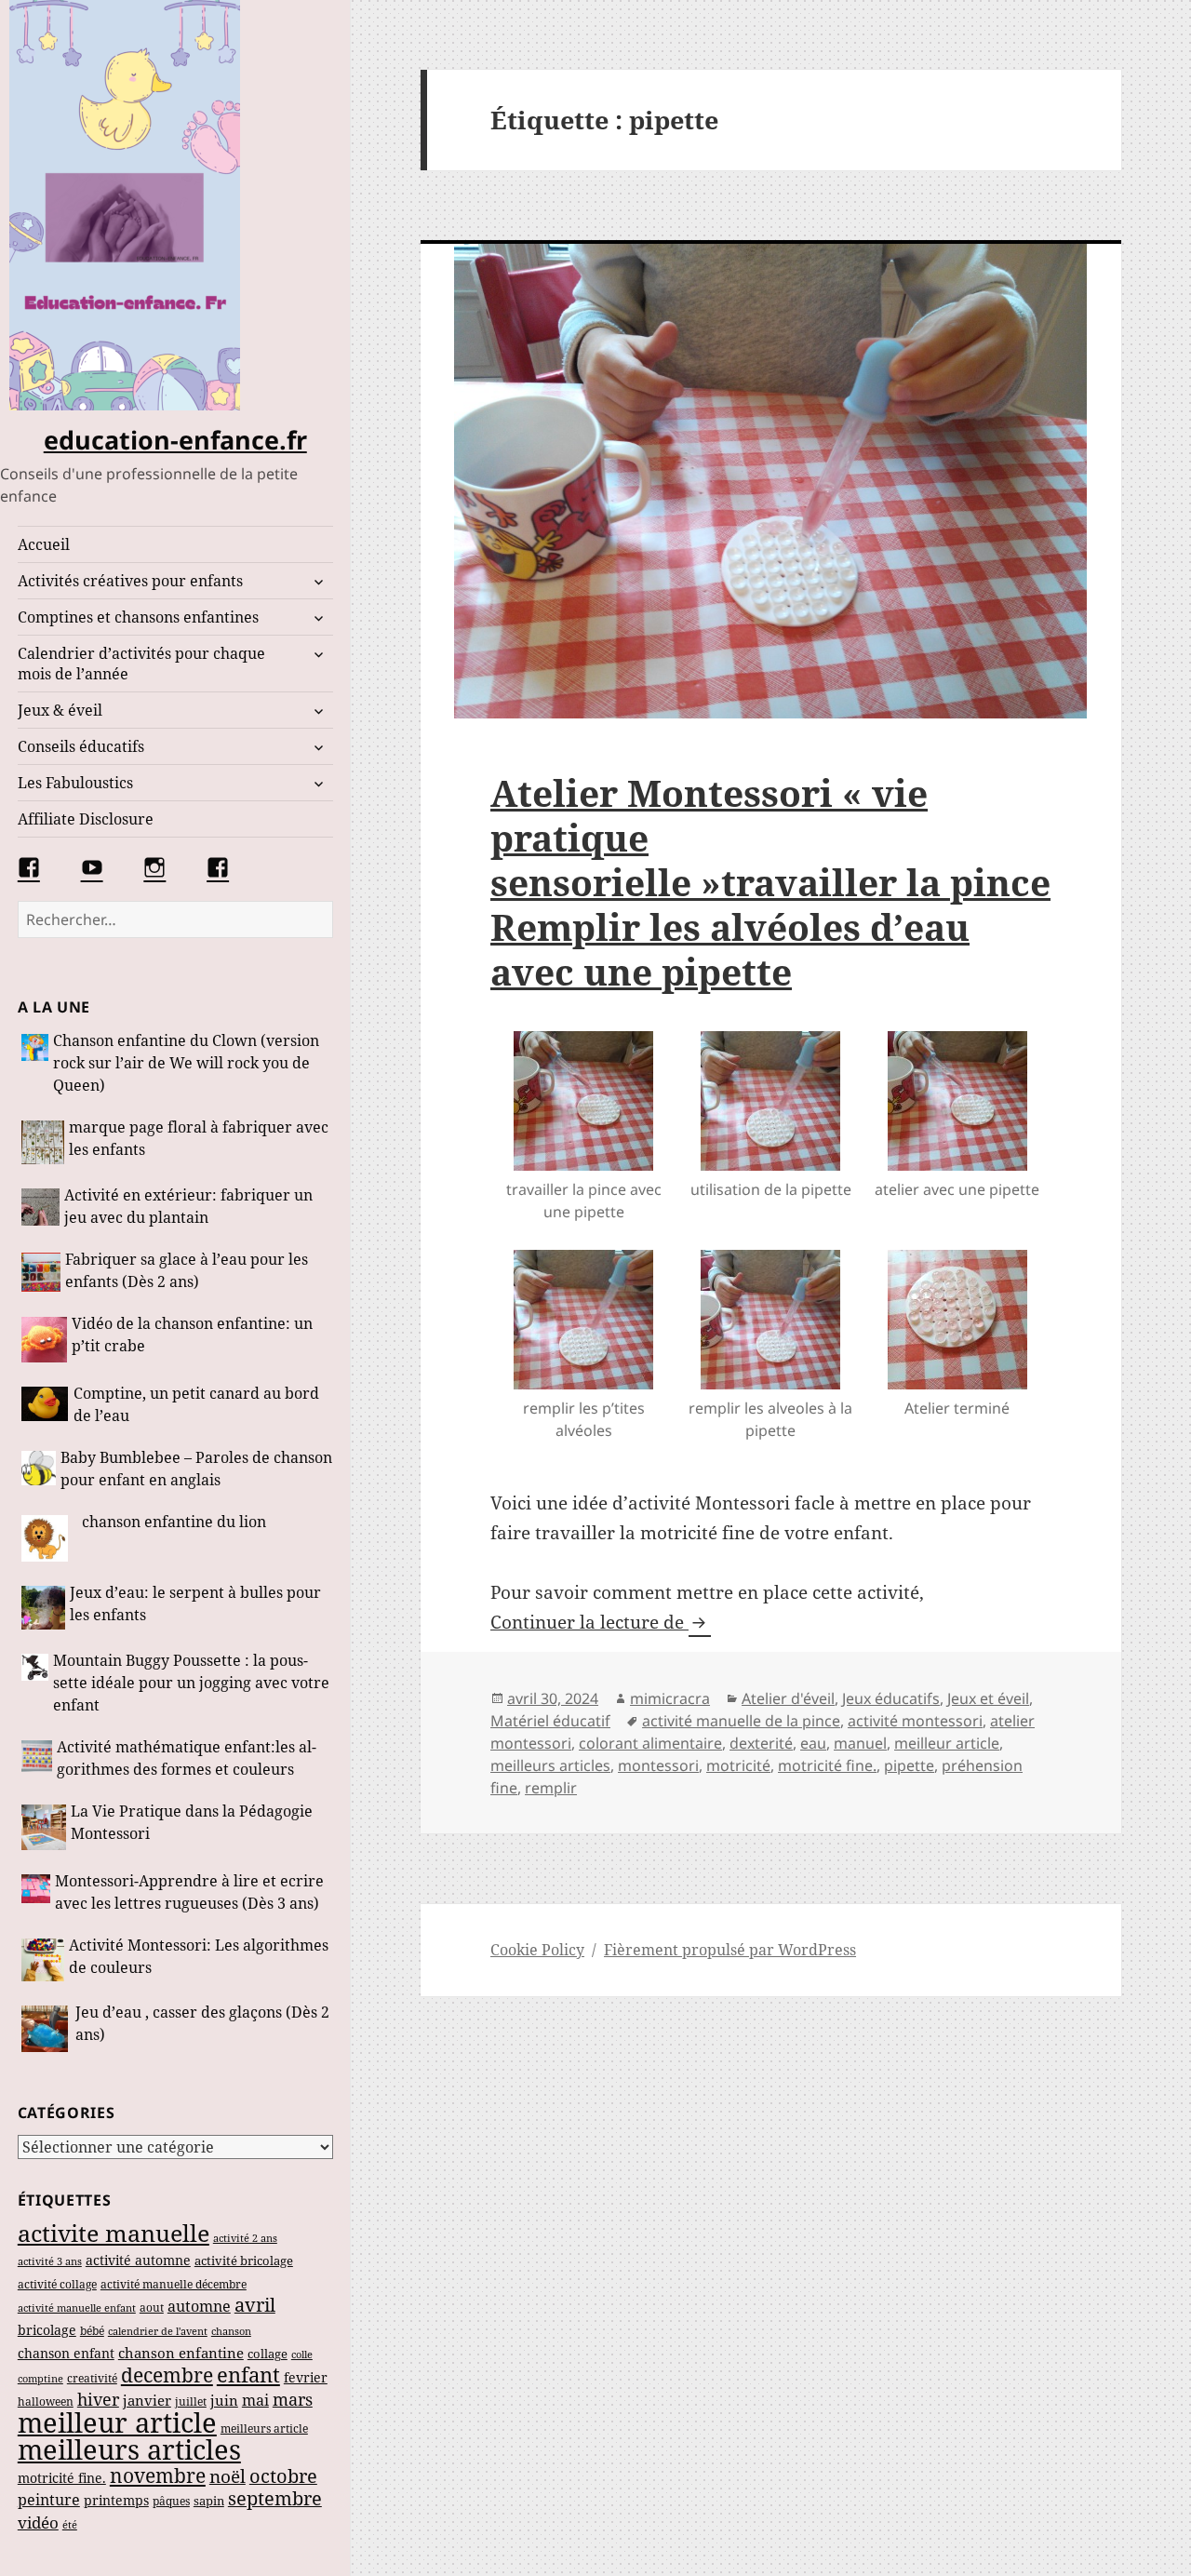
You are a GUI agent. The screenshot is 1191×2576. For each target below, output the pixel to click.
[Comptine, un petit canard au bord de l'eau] (45, 1407)
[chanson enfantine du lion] (49, 1538)
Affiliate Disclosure (86, 819)
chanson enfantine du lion (174, 1522)
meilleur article (117, 2422)
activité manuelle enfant (77, 2308)
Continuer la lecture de (601, 1622)
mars (293, 2399)
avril (255, 2305)
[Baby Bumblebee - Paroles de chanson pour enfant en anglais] (39, 1471)
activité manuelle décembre (174, 2284)
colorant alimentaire (650, 1743)
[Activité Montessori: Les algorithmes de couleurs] (43, 1960)
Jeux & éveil (60, 710)
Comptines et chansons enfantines (138, 617)
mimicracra (670, 1698)
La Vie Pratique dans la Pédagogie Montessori (192, 1822)
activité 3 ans (50, 2261)
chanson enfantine (181, 2353)
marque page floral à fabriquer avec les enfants (199, 1138)
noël (227, 2476)
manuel (860, 1743)
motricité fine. (62, 2478)
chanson (231, 2331)
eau (813, 1743)
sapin (209, 2501)
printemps (116, 2501)
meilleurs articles (129, 2449)
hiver (98, 2399)
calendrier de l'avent (158, 2331)
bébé (92, 2330)
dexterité (761, 1743)
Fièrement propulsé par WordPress (730, 1950)
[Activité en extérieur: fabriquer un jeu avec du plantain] (40, 1208)
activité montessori (915, 1721)
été (70, 2524)
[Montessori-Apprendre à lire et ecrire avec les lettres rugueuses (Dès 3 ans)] (36, 1894)
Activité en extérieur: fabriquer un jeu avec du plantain (188, 1206)
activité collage (57, 2284)
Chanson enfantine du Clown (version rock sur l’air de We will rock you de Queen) (186, 1063)
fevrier (306, 2377)
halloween (46, 2402)
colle (302, 2354)
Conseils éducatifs (81, 746)
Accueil (44, 544)
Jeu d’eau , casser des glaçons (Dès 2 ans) (202, 2023)
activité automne (138, 2260)
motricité (738, 1765)
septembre (275, 2498)
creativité (92, 2378)
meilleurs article (264, 2428)
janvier (147, 2400)
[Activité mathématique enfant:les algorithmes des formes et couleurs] (37, 1760)
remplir (551, 1788)
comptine (40, 2379)
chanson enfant (66, 2353)
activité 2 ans (245, 2238)
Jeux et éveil (988, 1698)
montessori (658, 1765)
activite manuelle (114, 2233)
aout (152, 2308)
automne (199, 2306)
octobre (283, 2476)
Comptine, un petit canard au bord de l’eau (196, 1404)
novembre (158, 2475)
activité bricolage (244, 2261)
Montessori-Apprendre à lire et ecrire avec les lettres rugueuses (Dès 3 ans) (189, 1892)
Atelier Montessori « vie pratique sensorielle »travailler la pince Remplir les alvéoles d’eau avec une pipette (770, 882)
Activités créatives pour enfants (130, 581)
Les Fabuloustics (75, 783)
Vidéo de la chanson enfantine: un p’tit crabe (192, 1335)
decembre (167, 2375)
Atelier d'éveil (788, 1698)
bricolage (47, 2330)
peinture (49, 2500)
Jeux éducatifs (891, 1698)
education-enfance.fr (175, 440)
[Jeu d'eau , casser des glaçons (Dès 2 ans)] (47, 2029)
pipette (909, 1765)
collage (268, 2354)
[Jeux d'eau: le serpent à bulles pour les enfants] (44, 1608)
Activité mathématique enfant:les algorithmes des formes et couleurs (187, 1758)
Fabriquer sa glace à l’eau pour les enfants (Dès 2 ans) (187, 1270)
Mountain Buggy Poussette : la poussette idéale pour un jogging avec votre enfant (191, 1683)
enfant (248, 2375)
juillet (191, 2402)
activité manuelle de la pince (741, 1721)
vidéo (38, 2522)
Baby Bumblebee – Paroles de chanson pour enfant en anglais (196, 1469)
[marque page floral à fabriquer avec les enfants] (43, 1142)
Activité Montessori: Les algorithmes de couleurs (199, 1956)
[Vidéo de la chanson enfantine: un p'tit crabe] (44, 1340)
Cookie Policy (537, 1950)
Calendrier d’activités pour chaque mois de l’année (141, 664)
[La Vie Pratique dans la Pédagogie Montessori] (44, 1827)
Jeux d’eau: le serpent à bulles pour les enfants (195, 1603)
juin (224, 2400)
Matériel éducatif (550, 1721)
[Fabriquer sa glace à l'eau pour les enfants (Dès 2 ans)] (41, 1273)
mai (255, 2400)
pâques (171, 2501)
